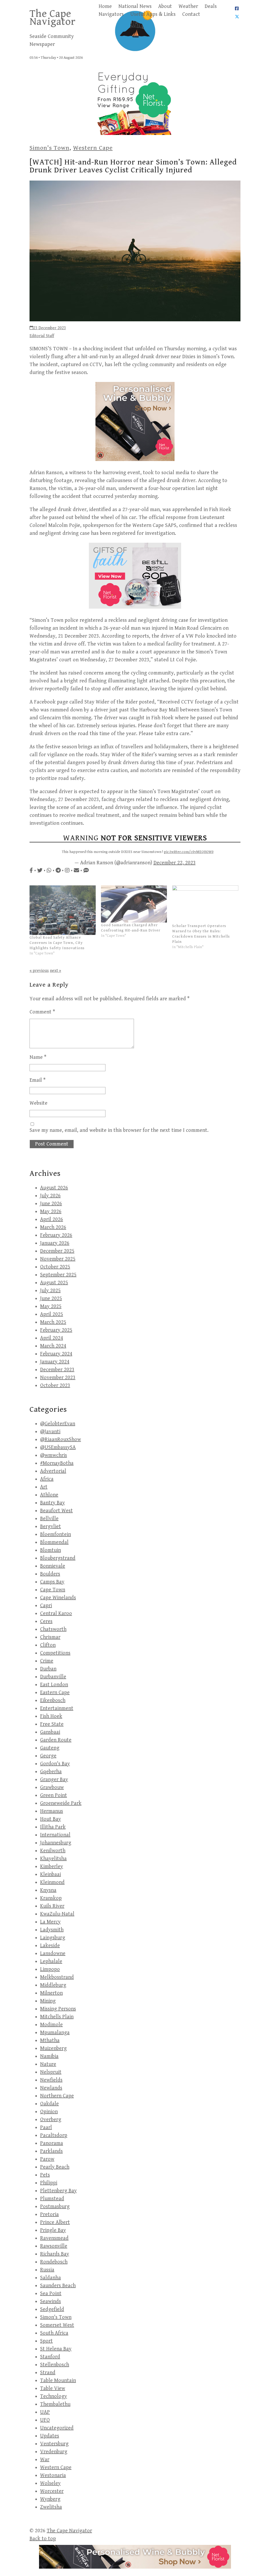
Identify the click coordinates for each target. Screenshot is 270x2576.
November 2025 (58, 1259)
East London (54, 1685)
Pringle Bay (53, 2230)
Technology (54, 2396)
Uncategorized (57, 2428)
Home (105, 6)
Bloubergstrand (58, 1558)
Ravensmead (54, 2238)
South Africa (54, 2333)
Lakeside (50, 1946)
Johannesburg (56, 1843)
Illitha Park (53, 1827)
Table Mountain (58, 2381)
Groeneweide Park (61, 1803)
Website (38, 1103)
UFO (45, 2420)
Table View (53, 2388)
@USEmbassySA (58, 1447)
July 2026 (50, 1196)
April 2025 (52, 1314)
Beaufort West (56, 1511)
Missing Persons (58, 2009)
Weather (188, 6)
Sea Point (51, 2294)
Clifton (48, 1645)
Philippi (49, 2183)
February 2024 (56, 1354)
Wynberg (50, 2499)
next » (56, 971)
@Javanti (50, 1432)
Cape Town (53, 1590)
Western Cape (93, 148)
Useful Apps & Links (153, 14)
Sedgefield (52, 2309)
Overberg (51, 2120)
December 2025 (57, 1251)
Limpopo (50, 1969)
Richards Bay (55, 2254)
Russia (47, 2270)
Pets (45, 2175)
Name (38, 1057)
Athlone (49, 1495)
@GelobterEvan (58, 1424)
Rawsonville (54, 2246)
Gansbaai (50, 1732)
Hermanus (52, 1811)
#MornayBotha (57, 1463)
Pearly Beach (55, 2167)
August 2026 (54, 1188)
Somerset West (57, 2325)
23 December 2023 (50, 328)
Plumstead (52, 2199)
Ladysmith (52, 1930)
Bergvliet (50, 1527)
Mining (48, 2001)
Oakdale (49, 2104)
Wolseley (50, 2483)
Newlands (51, 2088)
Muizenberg (53, 2048)
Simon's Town (49, 148)
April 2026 (52, 1219)
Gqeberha (51, 1772)
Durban (48, 1669)
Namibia (49, 2056)
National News (135, 6)
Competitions (55, 1653)
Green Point (54, 1795)
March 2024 (53, 1346)
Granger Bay (54, 1780)
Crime (47, 1661)
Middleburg (53, 1985)
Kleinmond (52, 1882)
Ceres (46, 1621)
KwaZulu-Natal (57, 1914)
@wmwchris (54, 1455)
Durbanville (53, 1677)
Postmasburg (55, 2207)
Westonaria (53, 2475)
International (55, 1835)
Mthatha (50, 2041)
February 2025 (56, 1330)
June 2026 (51, 1204)
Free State (52, 1724)
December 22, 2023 (175, 863)
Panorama (52, 2143)
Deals (211, 6)
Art (44, 1487)
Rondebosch (54, 2262)
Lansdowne (53, 1954)
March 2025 (53, 1322)
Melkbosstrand (57, 1977)
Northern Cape (57, 2096)
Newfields (51, 2080)
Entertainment (57, 1708)
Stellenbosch (55, 2365)
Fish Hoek (51, 1716)
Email (38, 1080)
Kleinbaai (50, 1874)
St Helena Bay (56, 2349)
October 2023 (55, 1386)
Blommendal (54, 1542)
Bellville (49, 1519)
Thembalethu (55, 2404)
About (165, 6)
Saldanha (50, 2278)
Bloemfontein (56, 1534)
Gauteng (50, 1748)
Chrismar (50, 1637)
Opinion (49, 2112)
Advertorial (53, 1471)
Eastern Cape (55, 1693)
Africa (47, 1479)
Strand (48, 2373)
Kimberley (52, 1867)
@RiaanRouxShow (61, 1440)
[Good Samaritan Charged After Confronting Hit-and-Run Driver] (134, 904)
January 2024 (55, 1362)
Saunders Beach (58, 2286)
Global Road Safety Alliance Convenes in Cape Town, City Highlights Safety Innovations (57, 943)
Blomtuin (50, 1550)
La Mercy (50, 1922)
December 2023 (57, 1370)
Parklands (51, 2151)
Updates (50, 2436)
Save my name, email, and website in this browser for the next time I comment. (119, 1130)
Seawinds (50, 2301)
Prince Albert (55, 2222)
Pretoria (49, 2214)
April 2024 (52, 1338)
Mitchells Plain (57, 2017)
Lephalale (51, 1961)
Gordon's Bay (55, 1764)
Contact (191, 14)
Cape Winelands (58, 1598)
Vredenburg (54, 2452)
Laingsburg (53, 1938)
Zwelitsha (51, 2507)
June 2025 (51, 1299)
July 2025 (50, 1291)
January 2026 (55, 1243)
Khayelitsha (53, 1859)
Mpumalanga (55, 2033)
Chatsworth (53, 1629)
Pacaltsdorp (54, 2135)
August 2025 (54, 1283)
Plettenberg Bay (58, 2191)
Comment (42, 1012)
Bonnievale (53, 1566)
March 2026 (53, 1227)
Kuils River (52, 1906)
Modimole (51, 2025)
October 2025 (55, 1267)
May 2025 (51, 1306)
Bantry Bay (52, 1503)
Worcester (52, 2491)
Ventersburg (54, 2444)
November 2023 (58, 1378)
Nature (48, 2064)
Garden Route (56, 1740)
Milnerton (51, 1993)
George (48, 1756)
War (45, 2460)
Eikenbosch (53, 1701)
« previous (39, 971)
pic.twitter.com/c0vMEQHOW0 (189, 852)
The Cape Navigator (53, 18)
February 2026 (56, 1235)
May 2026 (51, 1212)
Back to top (43, 2539)
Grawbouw (52, 1787)
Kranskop (51, 1898)
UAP (45, 2412)
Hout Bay (50, 1819)
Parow (47, 2159)
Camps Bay (52, 1582)
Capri (46, 1606)
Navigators (111, 14)
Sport (46, 2341)
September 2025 (58, 1275)
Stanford (50, 2357)
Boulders (50, 1574)
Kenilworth (53, 1851)
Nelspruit (51, 2072)
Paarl (46, 2128)
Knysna (48, 1890)
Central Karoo (56, 1614)
